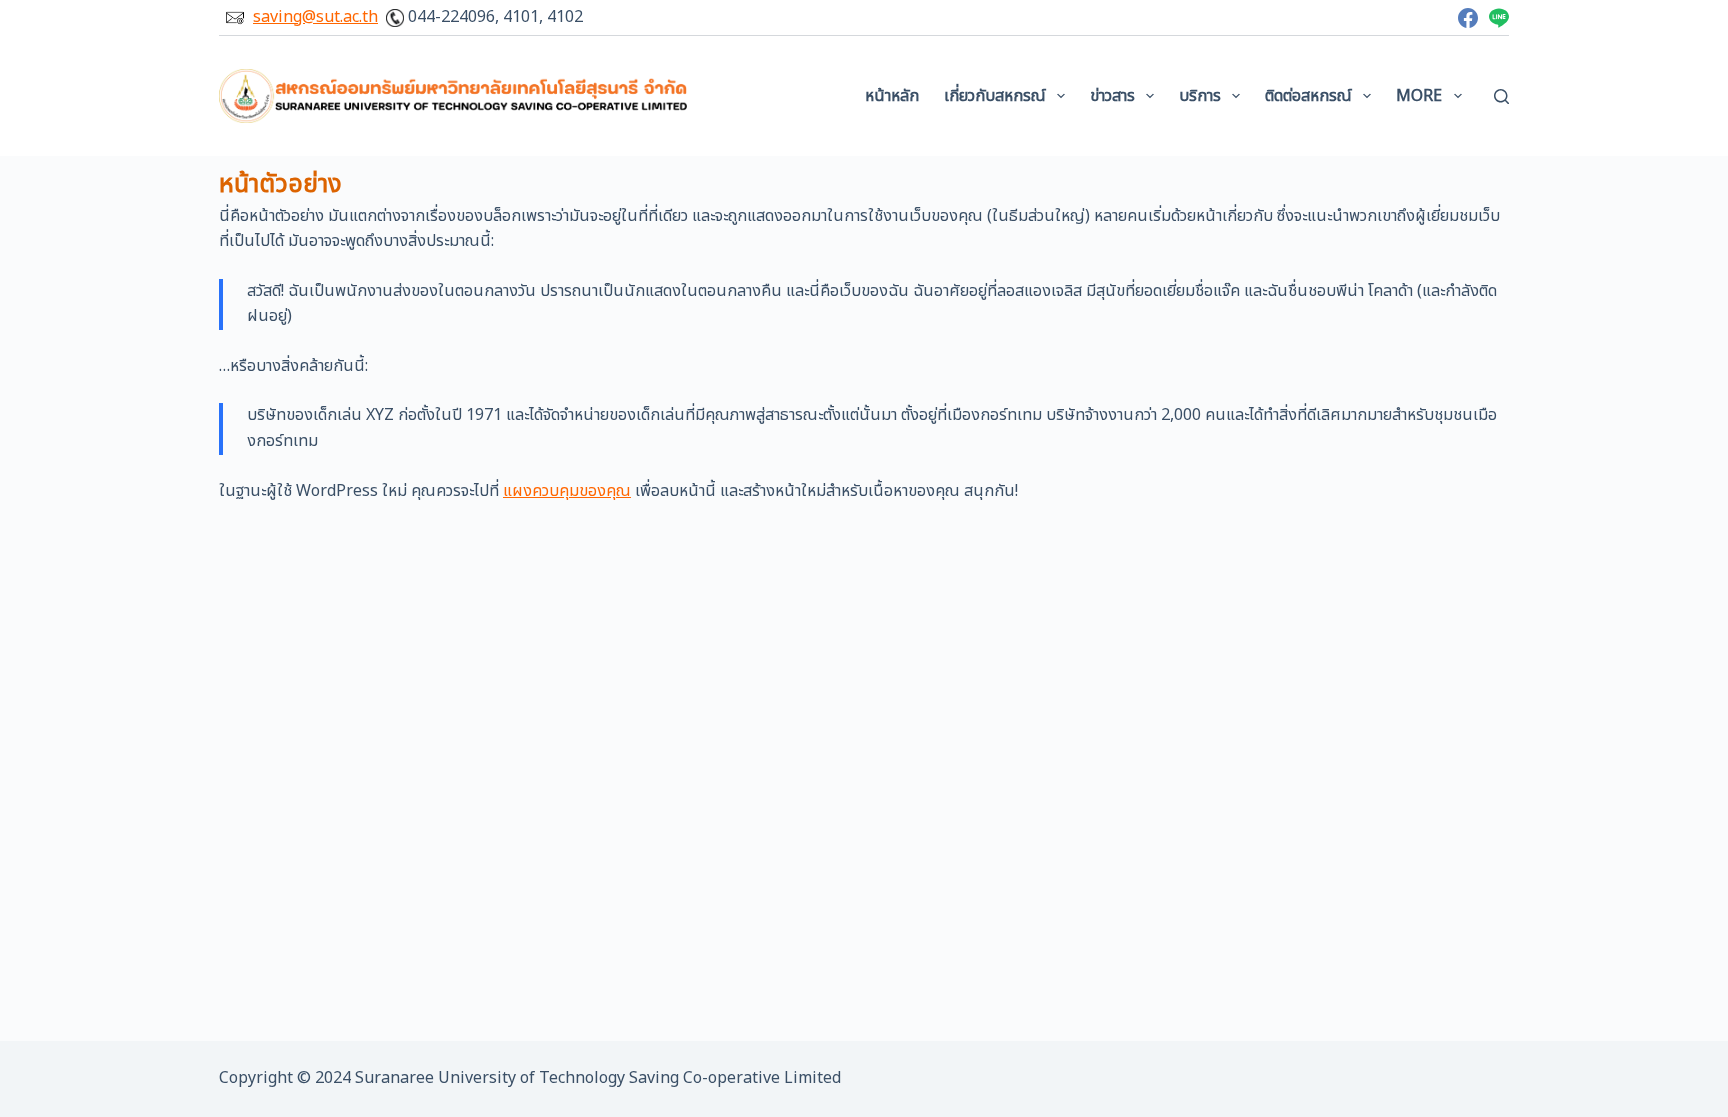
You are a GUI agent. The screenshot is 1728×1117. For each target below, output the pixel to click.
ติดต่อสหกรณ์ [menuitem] (1308, 96)
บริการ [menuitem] (1200, 96)
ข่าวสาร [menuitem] (1112, 96)
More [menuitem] (1419, 96)
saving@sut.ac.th (315, 17)
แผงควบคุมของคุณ (567, 491)
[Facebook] (1468, 18)
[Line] (1499, 18)
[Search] (1501, 96)
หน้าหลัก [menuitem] (892, 96)
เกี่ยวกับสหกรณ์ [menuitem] (995, 96)
